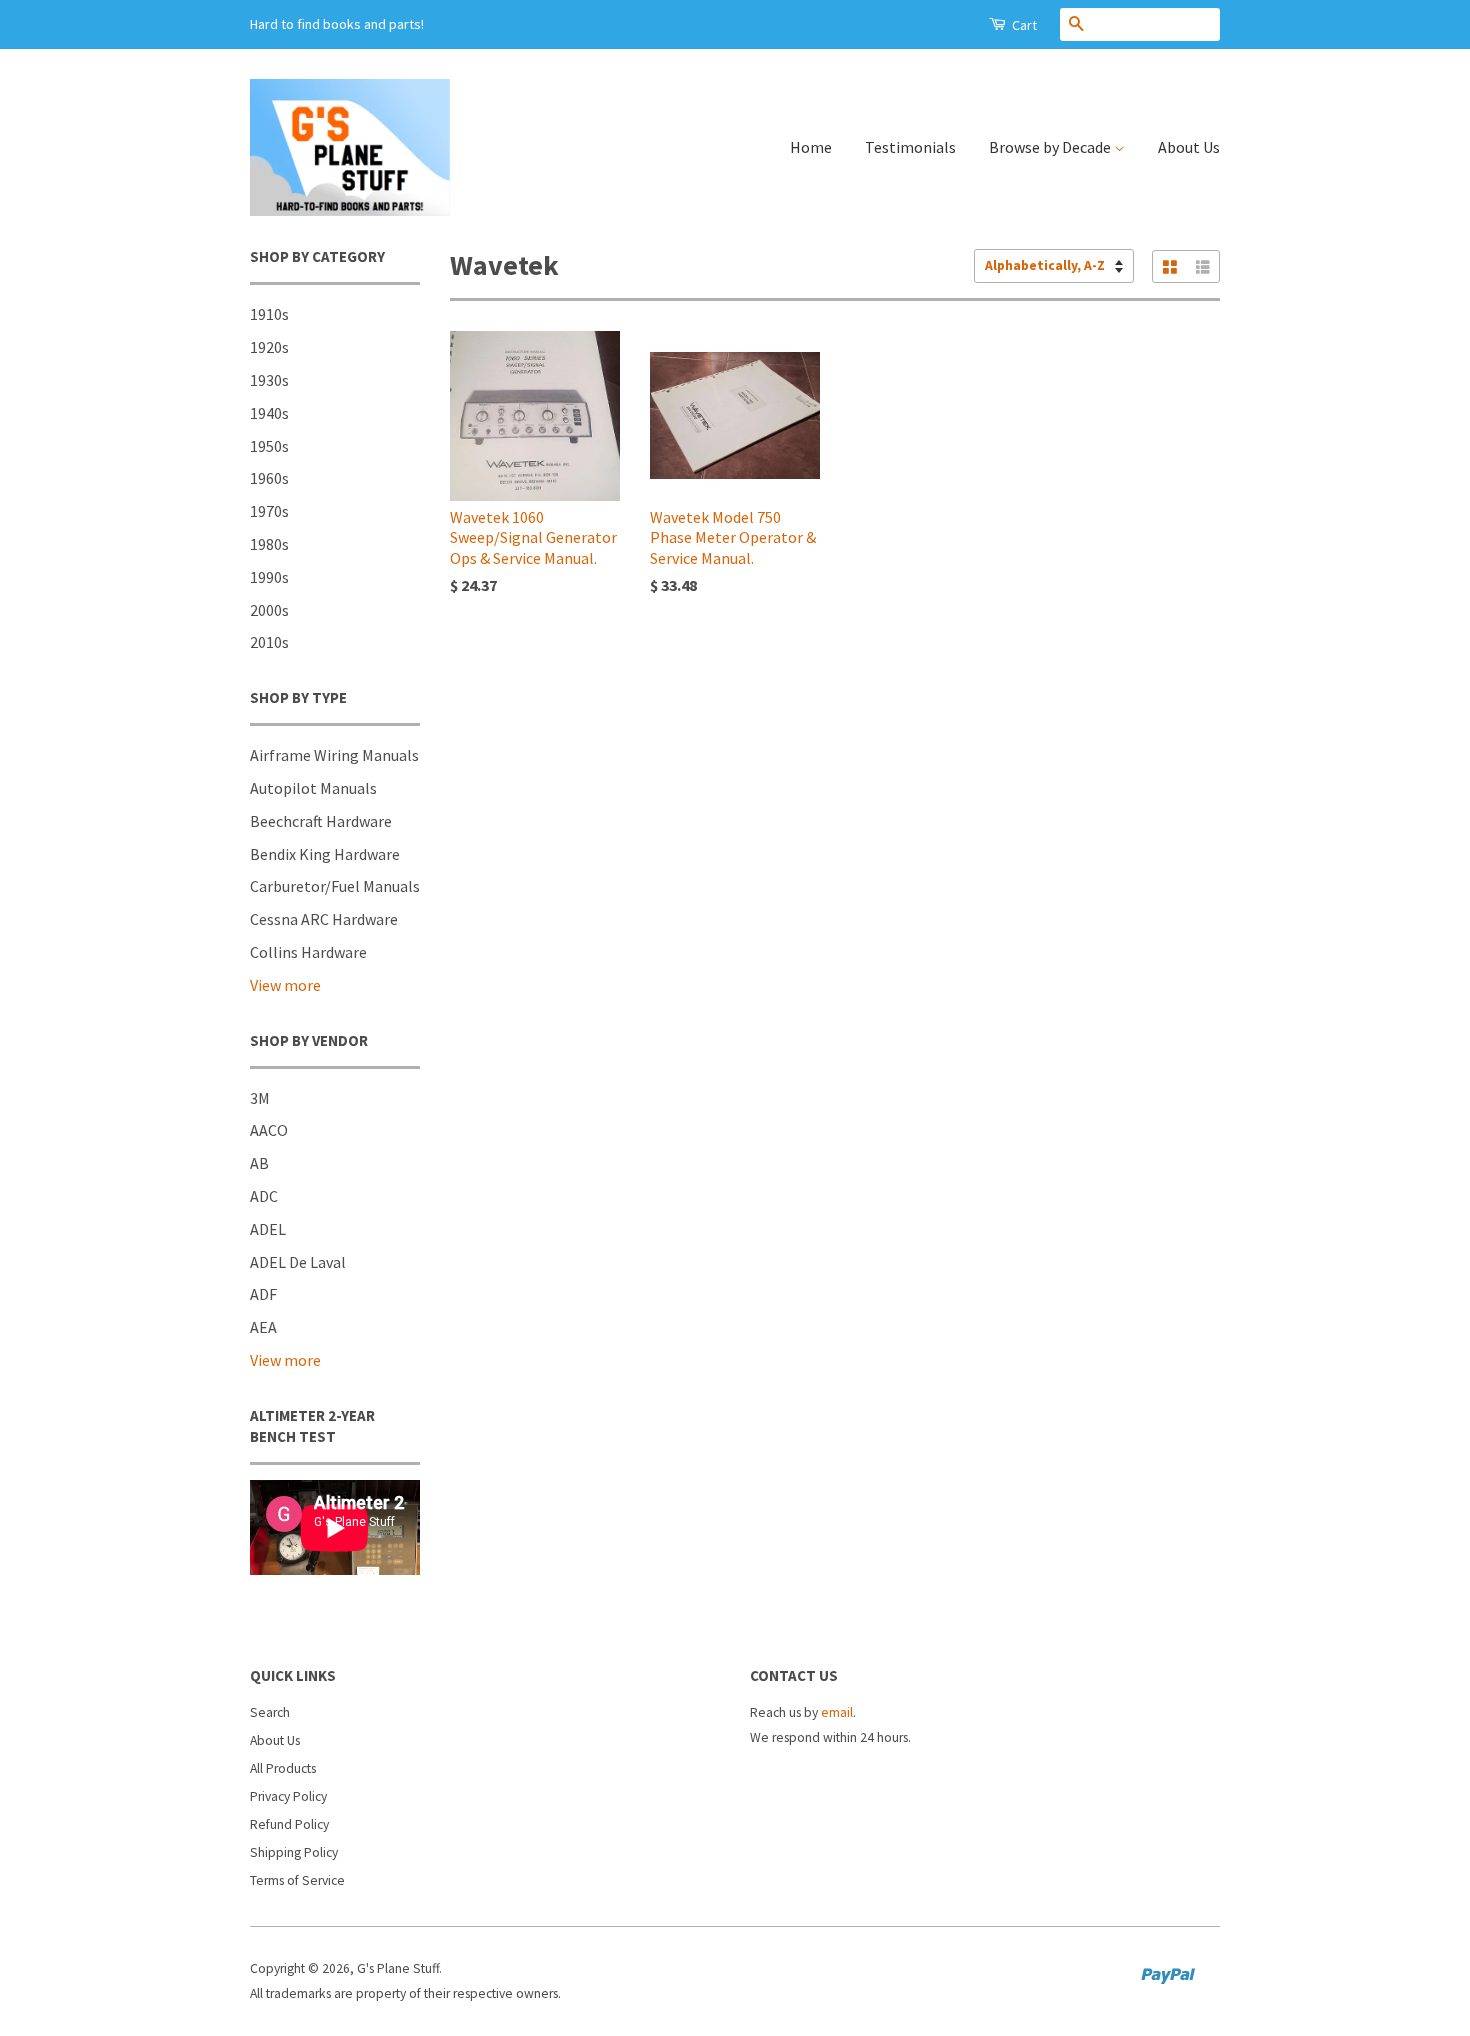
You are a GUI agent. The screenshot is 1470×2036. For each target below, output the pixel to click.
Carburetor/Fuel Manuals (335, 886)
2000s (269, 610)
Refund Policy (289, 1824)
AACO (269, 1130)
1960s (269, 478)
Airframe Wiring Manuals (334, 755)
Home (811, 147)
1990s (269, 577)
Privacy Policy (288, 1796)
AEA (263, 1327)
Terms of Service (297, 1880)
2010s (269, 642)
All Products (283, 1768)
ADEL (268, 1229)
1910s (269, 314)
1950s (269, 446)
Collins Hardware (308, 952)
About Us (1189, 147)
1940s (269, 413)
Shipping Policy (294, 1852)
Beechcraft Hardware (321, 821)
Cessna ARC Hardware (324, 919)
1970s (269, 511)
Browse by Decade (1051, 147)
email (837, 1712)
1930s (269, 380)
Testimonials (910, 147)
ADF (263, 1294)
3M (260, 1098)
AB (259, 1163)
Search (270, 1712)
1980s (269, 544)
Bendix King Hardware (325, 854)
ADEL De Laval (298, 1262)
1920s (269, 347)
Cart (1023, 25)
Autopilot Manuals (313, 788)
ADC (264, 1196)
